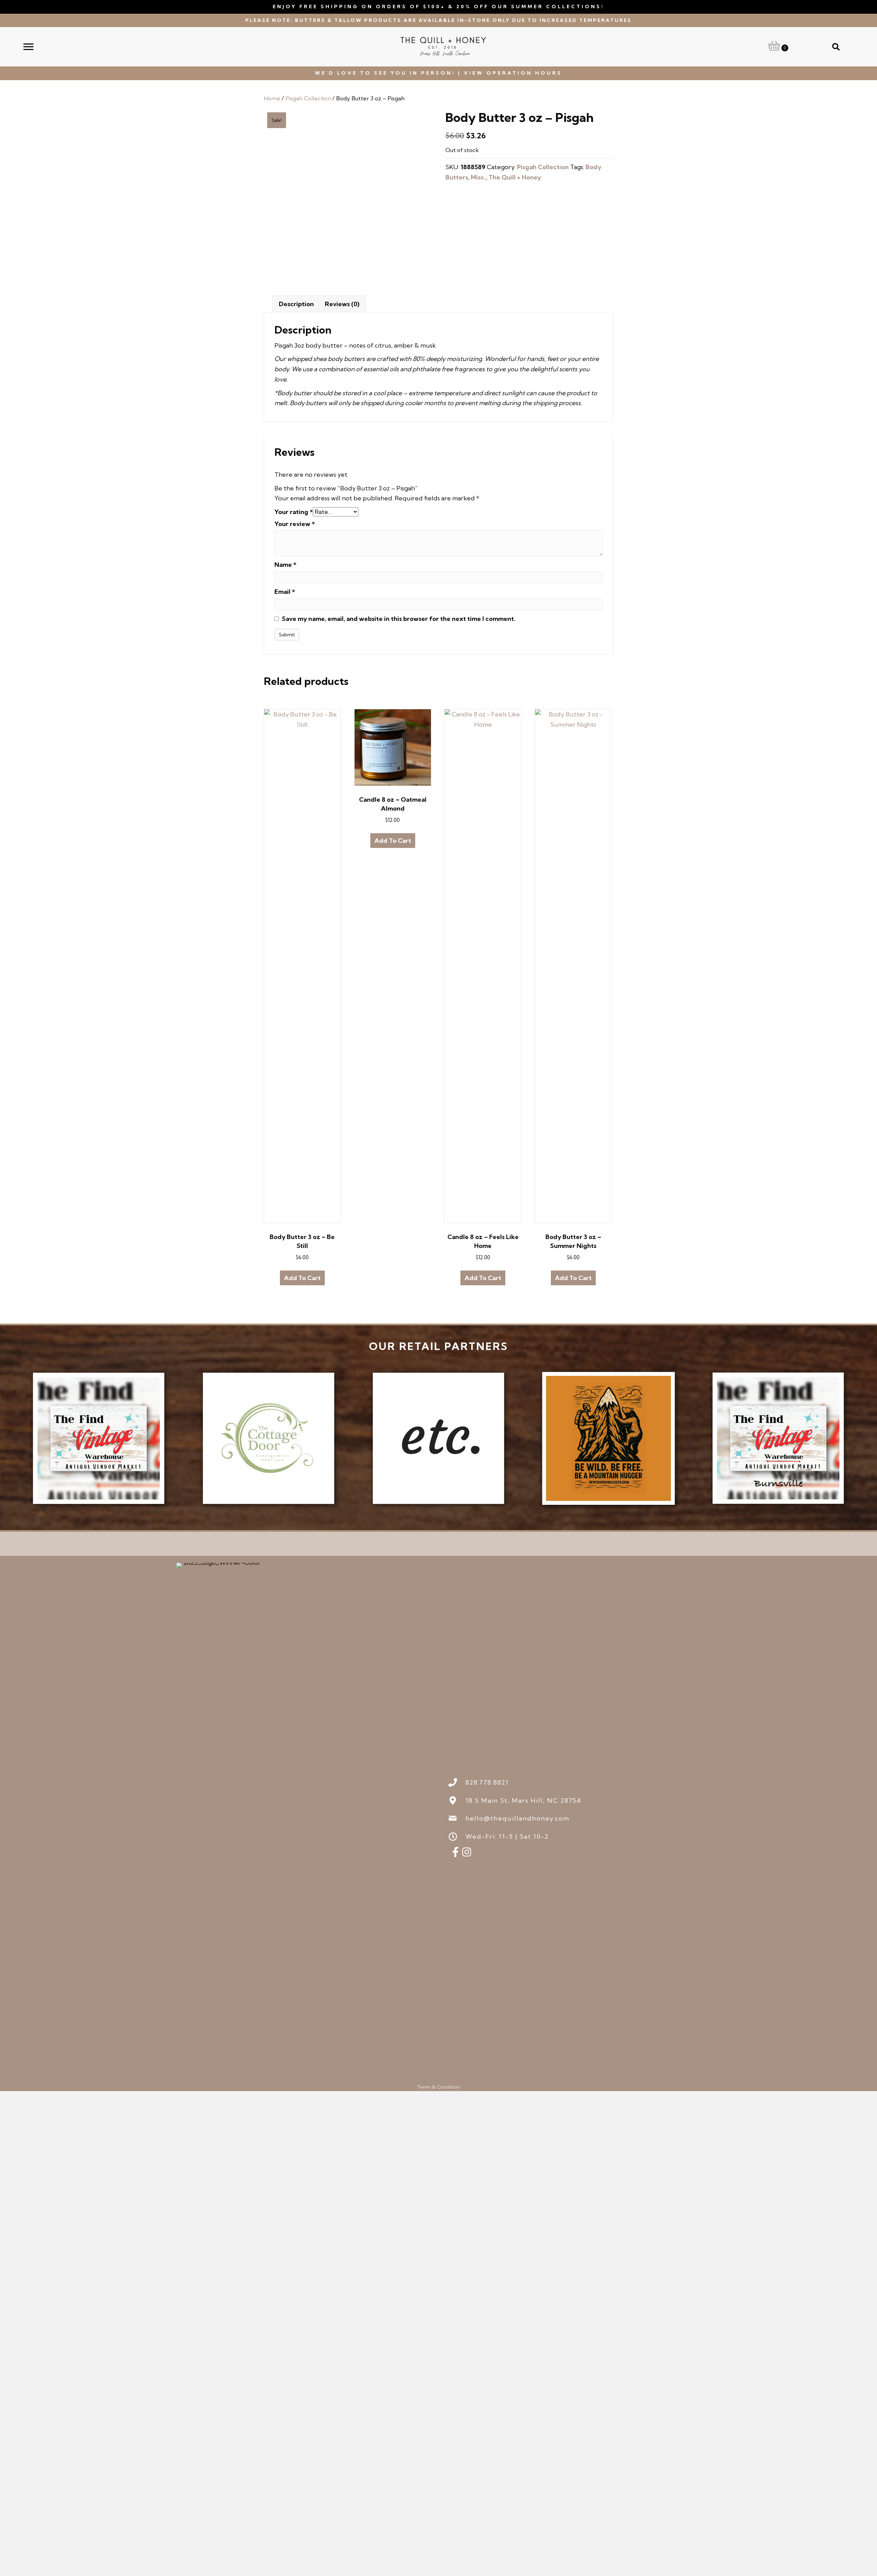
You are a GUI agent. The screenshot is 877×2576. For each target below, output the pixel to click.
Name (285, 565)
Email (285, 592)
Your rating (294, 512)
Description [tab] (296, 304)
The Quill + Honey (515, 177)
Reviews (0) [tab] (342, 304)
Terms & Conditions (439, 2087)
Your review (295, 524)
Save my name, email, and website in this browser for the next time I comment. (399, 619)
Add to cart (302, 1278)
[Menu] (28, 47)
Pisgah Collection (308, 98)
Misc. (478, 177)
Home (272, 98)
